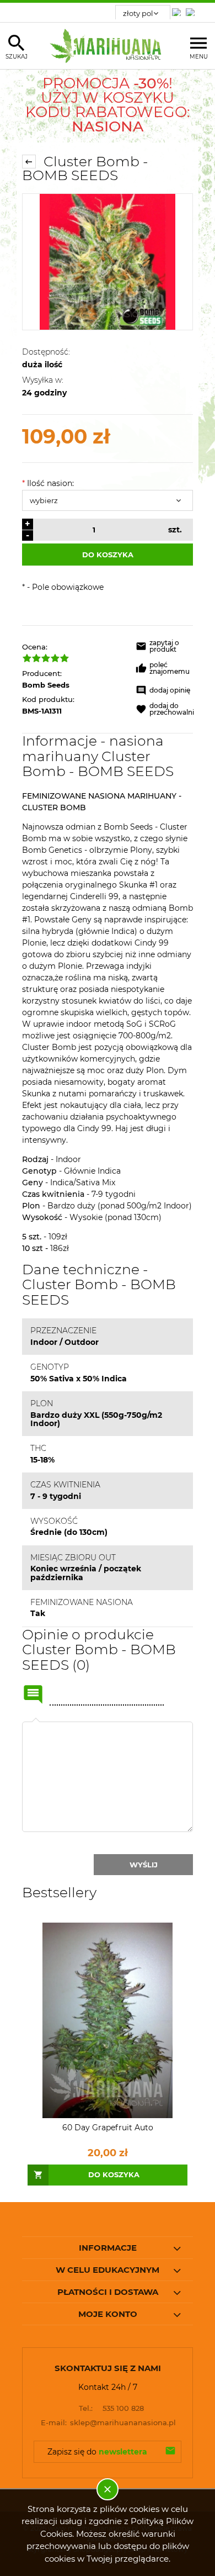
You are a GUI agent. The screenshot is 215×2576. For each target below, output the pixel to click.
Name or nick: (33, 1695)
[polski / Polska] (192, 9)
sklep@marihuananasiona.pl (109, 2422)
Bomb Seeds (46, 685)
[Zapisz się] (170, 2452)
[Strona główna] (108, 46)
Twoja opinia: (36, 1722)
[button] (165, 648)
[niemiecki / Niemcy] (179, 9)
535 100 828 (111, 2408)
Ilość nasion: (48, 483)
